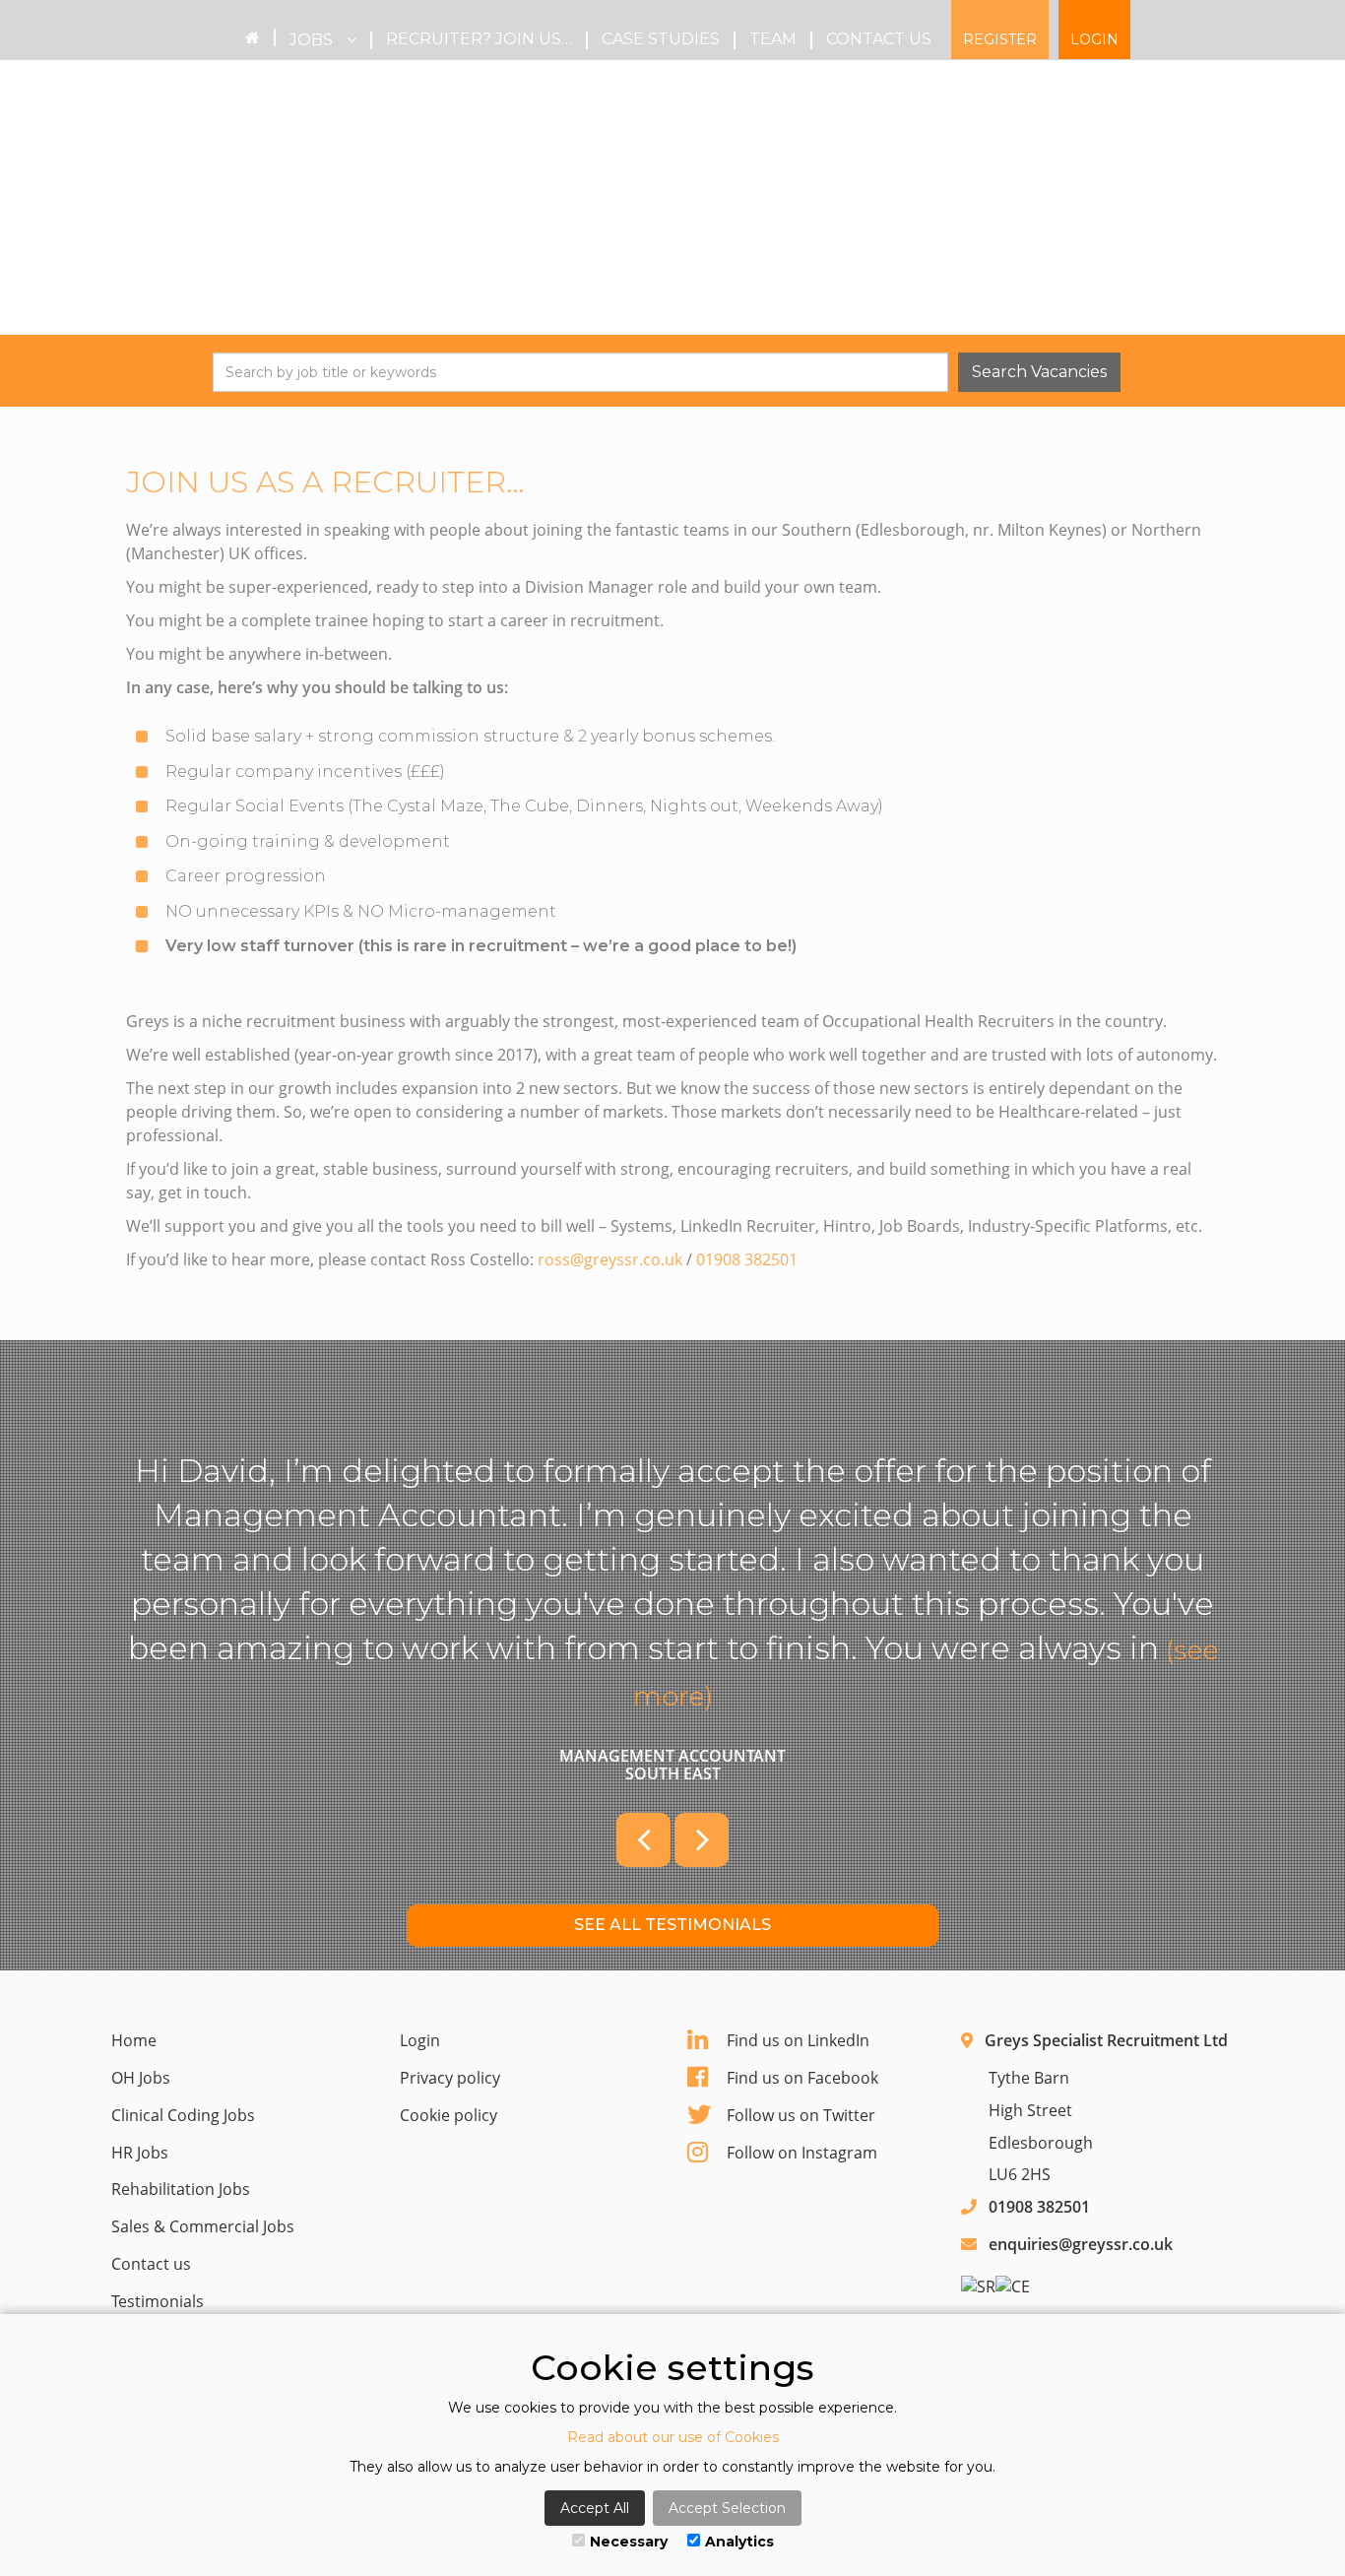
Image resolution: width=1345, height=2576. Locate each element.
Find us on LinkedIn (798, 2040)
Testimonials (158, 2301)
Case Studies (661, 39)
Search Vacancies (1039, 372)
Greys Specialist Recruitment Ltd (1106, 2040)
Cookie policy (448, 2115)
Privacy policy (450, 2078)
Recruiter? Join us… (479, 39)
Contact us (879, 39)
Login (1094, 39)
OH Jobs (141, 2078)
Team (773, 39)
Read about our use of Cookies (673, 2437)
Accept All (595, 2508)
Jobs (313, 40)
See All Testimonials (672, 1925)
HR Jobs (140, 2153)
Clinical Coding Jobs (183, 2115)
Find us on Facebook (802, 2078)
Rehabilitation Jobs (181, 2189)
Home (134, 2040)
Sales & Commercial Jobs (203, 2226)
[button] (643, 1840)
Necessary (629, 2542)
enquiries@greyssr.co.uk (1081, 2244)
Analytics (739, 2542)
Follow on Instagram (802, 2153)
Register (1000, 39)
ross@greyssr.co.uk (610, 1259)
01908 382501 (747, 1259)
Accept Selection (727, 2508)
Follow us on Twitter (801, 2115)
